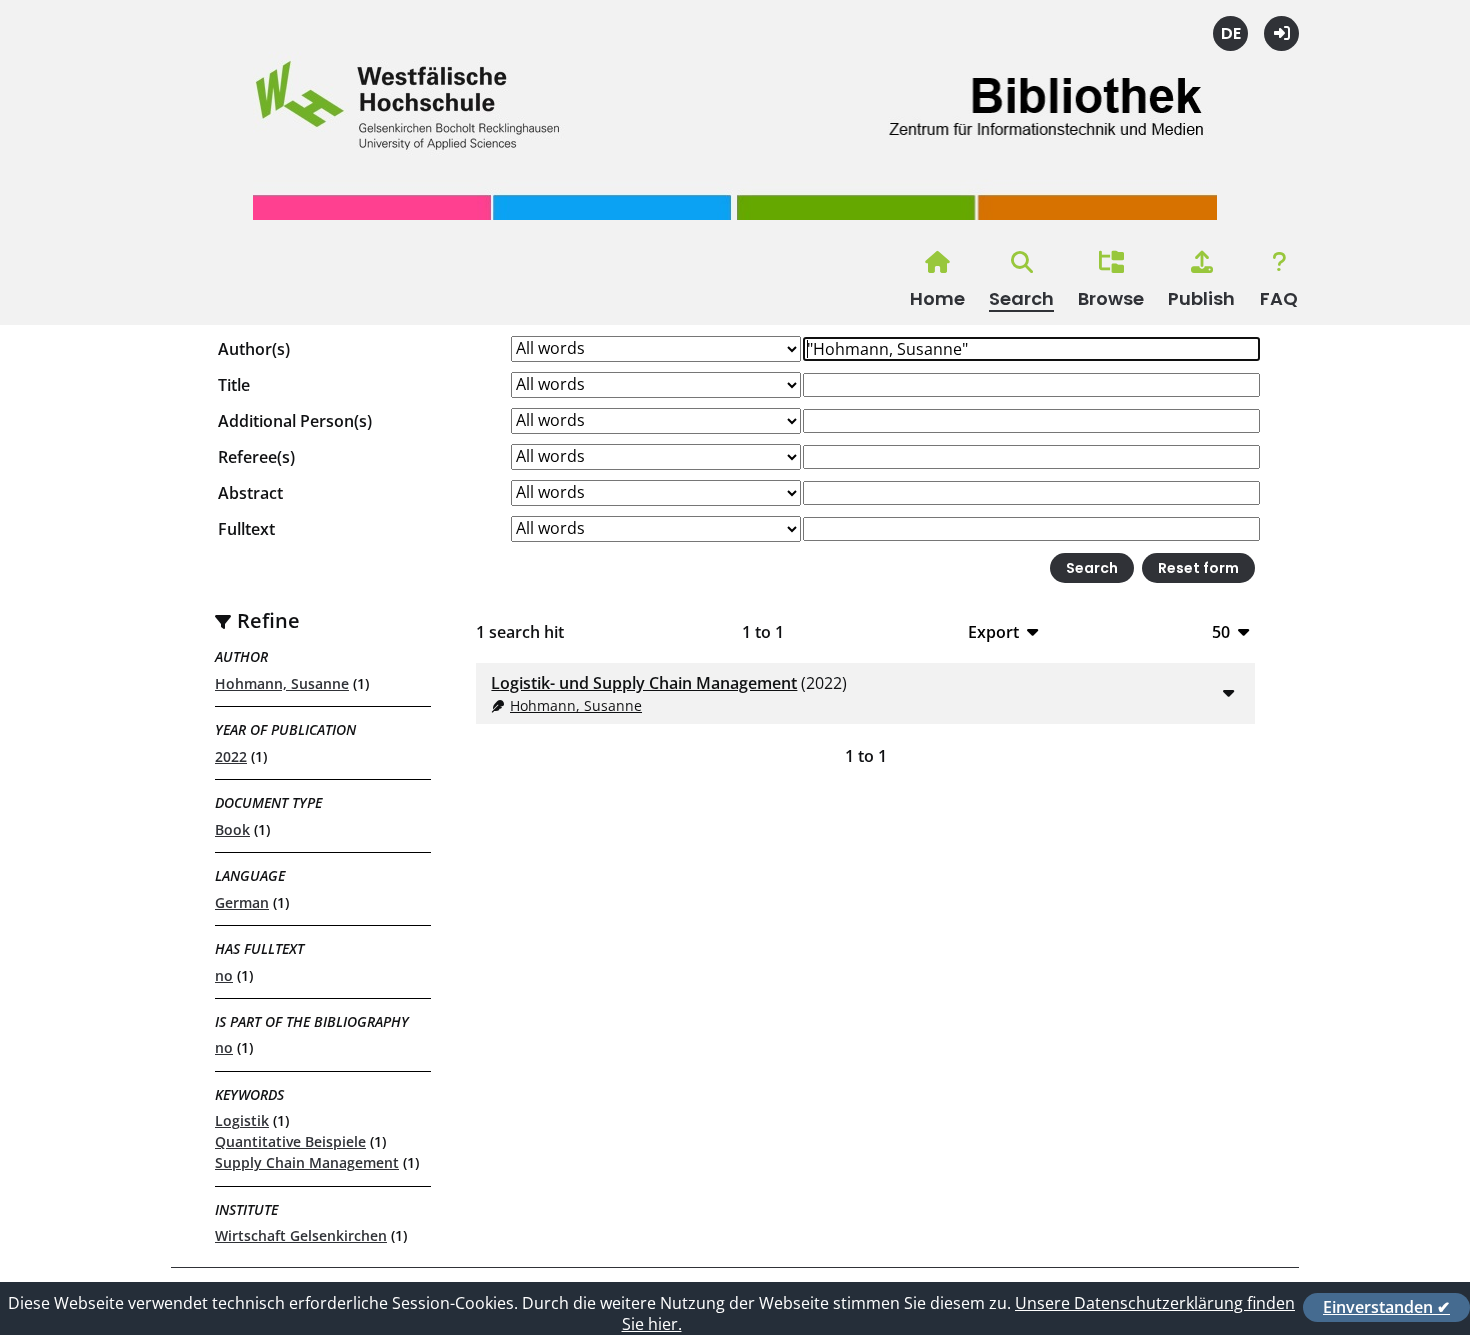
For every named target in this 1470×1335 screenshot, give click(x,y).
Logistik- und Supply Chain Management (644, 683)
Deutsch (1230, 33)
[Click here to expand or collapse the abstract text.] (1228, 692)
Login (1281, 33)
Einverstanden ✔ (1386, 1307)
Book (232, 829)
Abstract (250, 493)
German (242, 902)
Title (234, 385)
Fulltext (246, 529)
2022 (231, 756)
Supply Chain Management (307, 1162)
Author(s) (254, 349)
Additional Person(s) (295, 421)
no (224, 975)
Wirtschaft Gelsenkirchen (301, 1235)
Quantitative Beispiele (290, 1141)
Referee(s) (256, 457)
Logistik (242, 1120)
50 (1221, 631)
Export (993, 631)
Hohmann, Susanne (282, 683)
